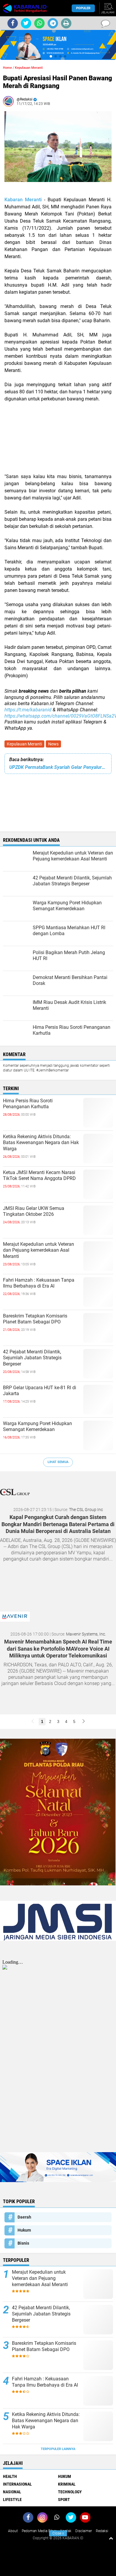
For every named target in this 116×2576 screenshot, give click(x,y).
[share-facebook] (13, 23)
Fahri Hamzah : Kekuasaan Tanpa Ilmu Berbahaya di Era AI (39, 1283)
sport (64, 2500)
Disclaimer (84, 2531)
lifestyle (12, 2500)
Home (7, 68)
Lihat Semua (58, 1462)
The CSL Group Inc (86, 1510)
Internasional (17, 2484)
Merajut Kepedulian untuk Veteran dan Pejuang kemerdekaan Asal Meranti (39, 1250)
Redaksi (102, 2531)
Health (10, 2476)
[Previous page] (33, 1722)
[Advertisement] (58, 441)
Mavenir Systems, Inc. (86, 1634)
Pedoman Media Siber (39, 2531)
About (13, 2531)
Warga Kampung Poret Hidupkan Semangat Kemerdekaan (37, 1427)
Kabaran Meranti (23, 200)
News (53, 744)
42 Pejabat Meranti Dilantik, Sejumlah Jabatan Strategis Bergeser (32, 1358)
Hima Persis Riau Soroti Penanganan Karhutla (28, 1104)
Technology (70, 2492)
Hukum (24, 2230)
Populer (83, 8)
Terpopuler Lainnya (58, 2449)
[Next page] (84, 1722)
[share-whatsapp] (39, 23)
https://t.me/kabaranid (28, 710)
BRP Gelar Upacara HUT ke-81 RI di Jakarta (40, 1391)
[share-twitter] (26, 23)
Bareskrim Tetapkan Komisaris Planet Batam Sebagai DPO (35, 1319)
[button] (51, 56)
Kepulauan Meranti (24, 744)
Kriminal (67, 2484)
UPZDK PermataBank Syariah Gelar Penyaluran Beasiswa (58, 767)
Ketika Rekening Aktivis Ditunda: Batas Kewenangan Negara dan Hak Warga (41, 1143)
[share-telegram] (53, 23)
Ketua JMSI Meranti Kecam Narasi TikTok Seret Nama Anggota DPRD (39, 1176)
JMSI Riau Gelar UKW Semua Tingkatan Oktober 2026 (34, 1211)
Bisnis (23, 2243)
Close (58, 2533)
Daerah (24, 2217)
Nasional (12, 2492)
